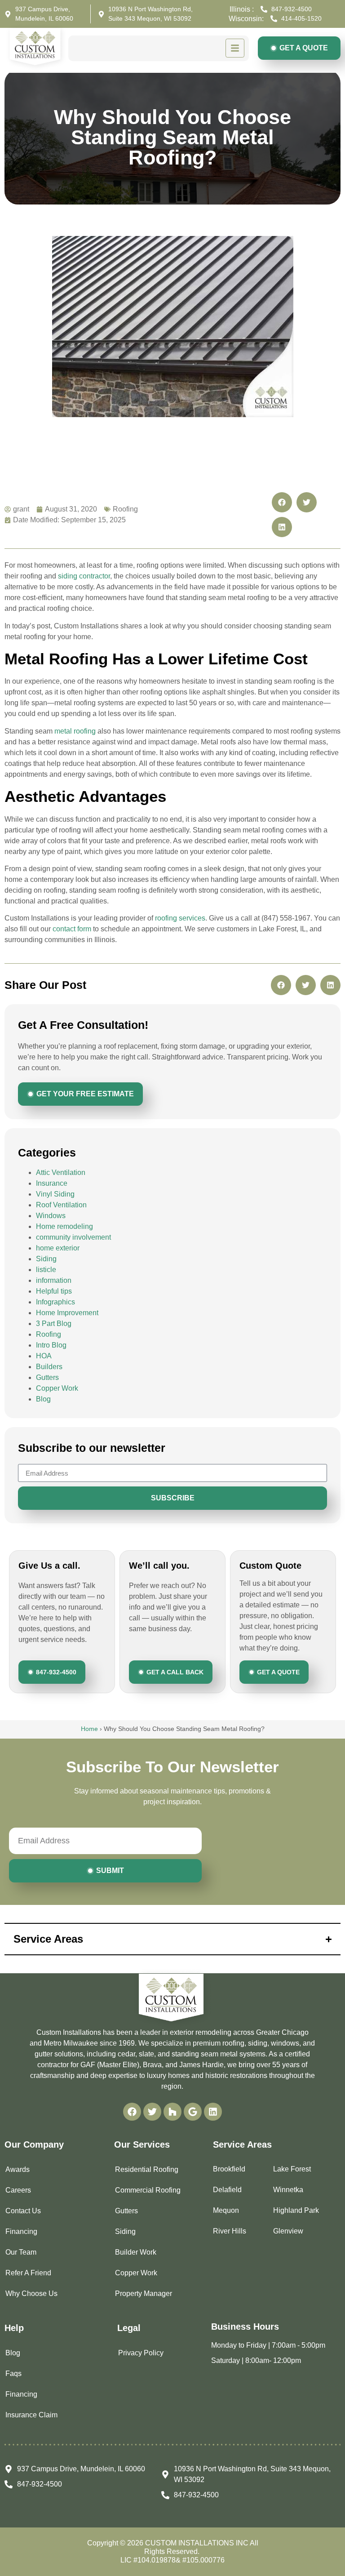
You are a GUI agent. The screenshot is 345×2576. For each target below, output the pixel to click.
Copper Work (57, 1388)
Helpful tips (54, 1291)
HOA (44, 1356)
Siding (46, 1259)
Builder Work (136, 2252)
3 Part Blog (54, 1324)
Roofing (49, 1334)
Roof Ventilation (61, 1205)
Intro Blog (51, 1345)
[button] (282, 502)
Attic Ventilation (61, 1172)
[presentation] (132, 2112)
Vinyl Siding (55, 1194)
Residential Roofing (147, 2169)
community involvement (73, 1237)
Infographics (55, 1302)
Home (89, 1729)
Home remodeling (64, 1226)
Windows (51, 1216)
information (54, 1280)
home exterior (58, 1248)
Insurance (52, 1183)
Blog (43, 1399)
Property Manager (144, 2293)
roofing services (180, 918)
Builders (49, 1367)
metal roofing (75, 731)
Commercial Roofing (148, 2190)
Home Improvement (67, 1313)
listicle (46, 1270)
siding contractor (84, 576)
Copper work (136, 2273)
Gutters (47, 1377)
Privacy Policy (141, 2353)
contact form (72, 929)
